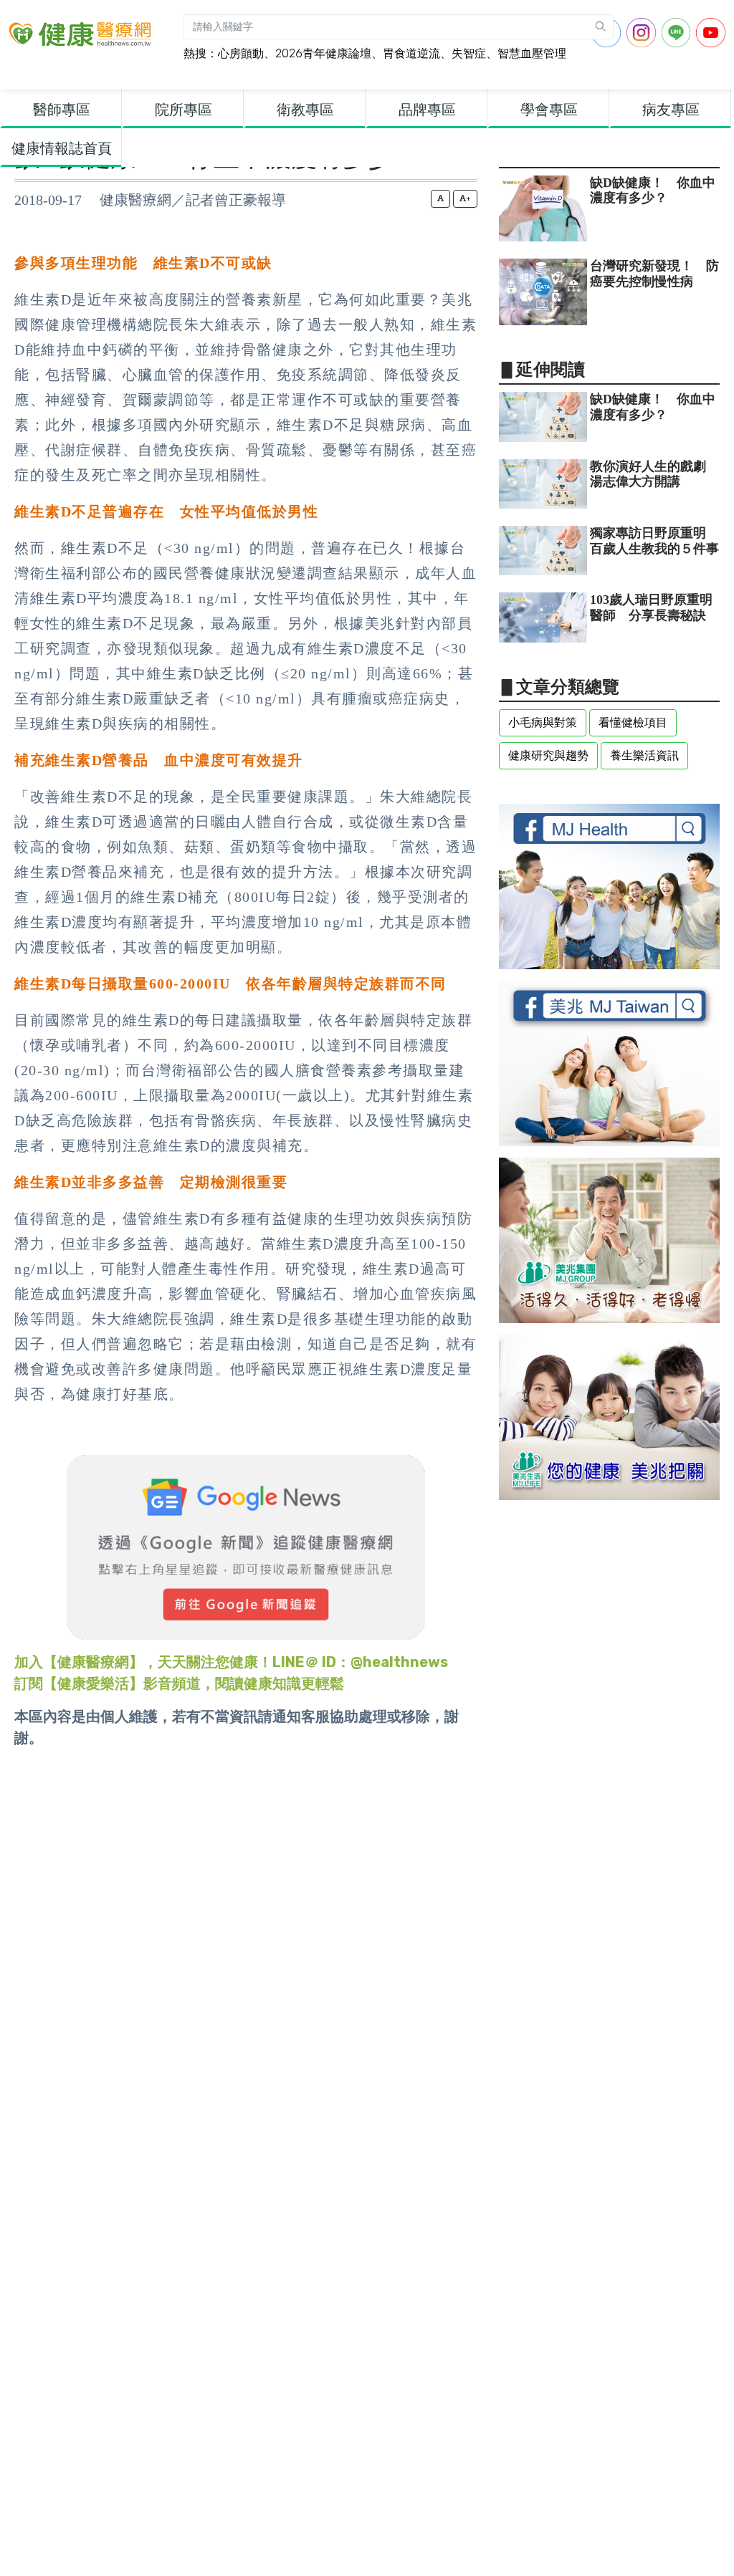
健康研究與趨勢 (548, 755)
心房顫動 (241, 53)
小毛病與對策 (543, 722)
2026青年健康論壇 (323, 53)
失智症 (469, 53)
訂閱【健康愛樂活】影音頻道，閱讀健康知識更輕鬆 (179, 1683)
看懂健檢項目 (633, 722)
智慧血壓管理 (532, 53)
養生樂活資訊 (644, 755)
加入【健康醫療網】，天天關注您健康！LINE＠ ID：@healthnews (231, 1662)
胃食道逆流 (411, 53)
